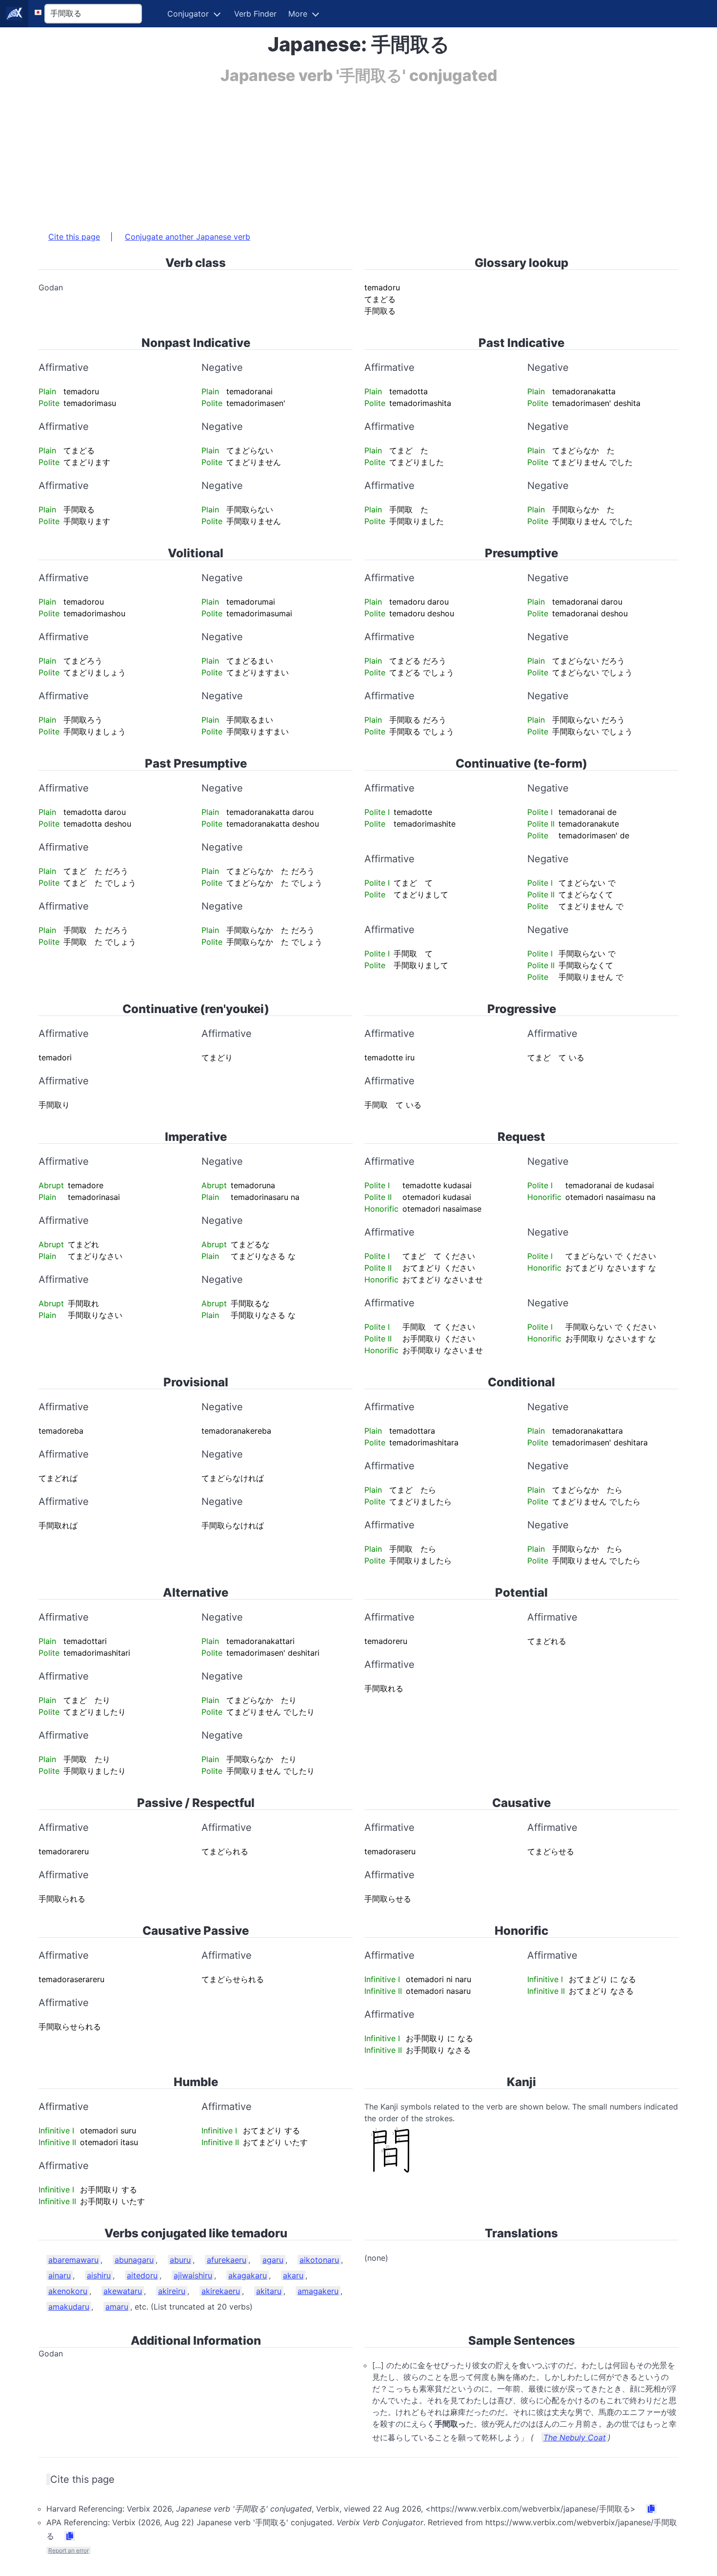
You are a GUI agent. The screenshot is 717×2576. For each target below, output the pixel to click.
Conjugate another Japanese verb (188, 237)
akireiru (172, 2291)
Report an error (69, 2550)
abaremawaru (73, 2260)
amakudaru (69, 2307)
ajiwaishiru (193, 2275)
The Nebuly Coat (575, 2437)
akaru (293, 2275)
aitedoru (142, 2275)
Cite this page (74, 237)
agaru (273, 2260)
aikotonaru (319, 2260)
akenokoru (68, 2291)
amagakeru (318, 2291)
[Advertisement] (331, 153)
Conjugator (188, 14)
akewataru (123, 2291)
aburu (180, 2260)
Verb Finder (255, 14)
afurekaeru (227, 2260)
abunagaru (134, 2260)
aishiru (99, 2275)
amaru (117, 2307)
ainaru (60, 2275)
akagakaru (248, 2275)
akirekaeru (221, 2291)
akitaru (269, 2291)
